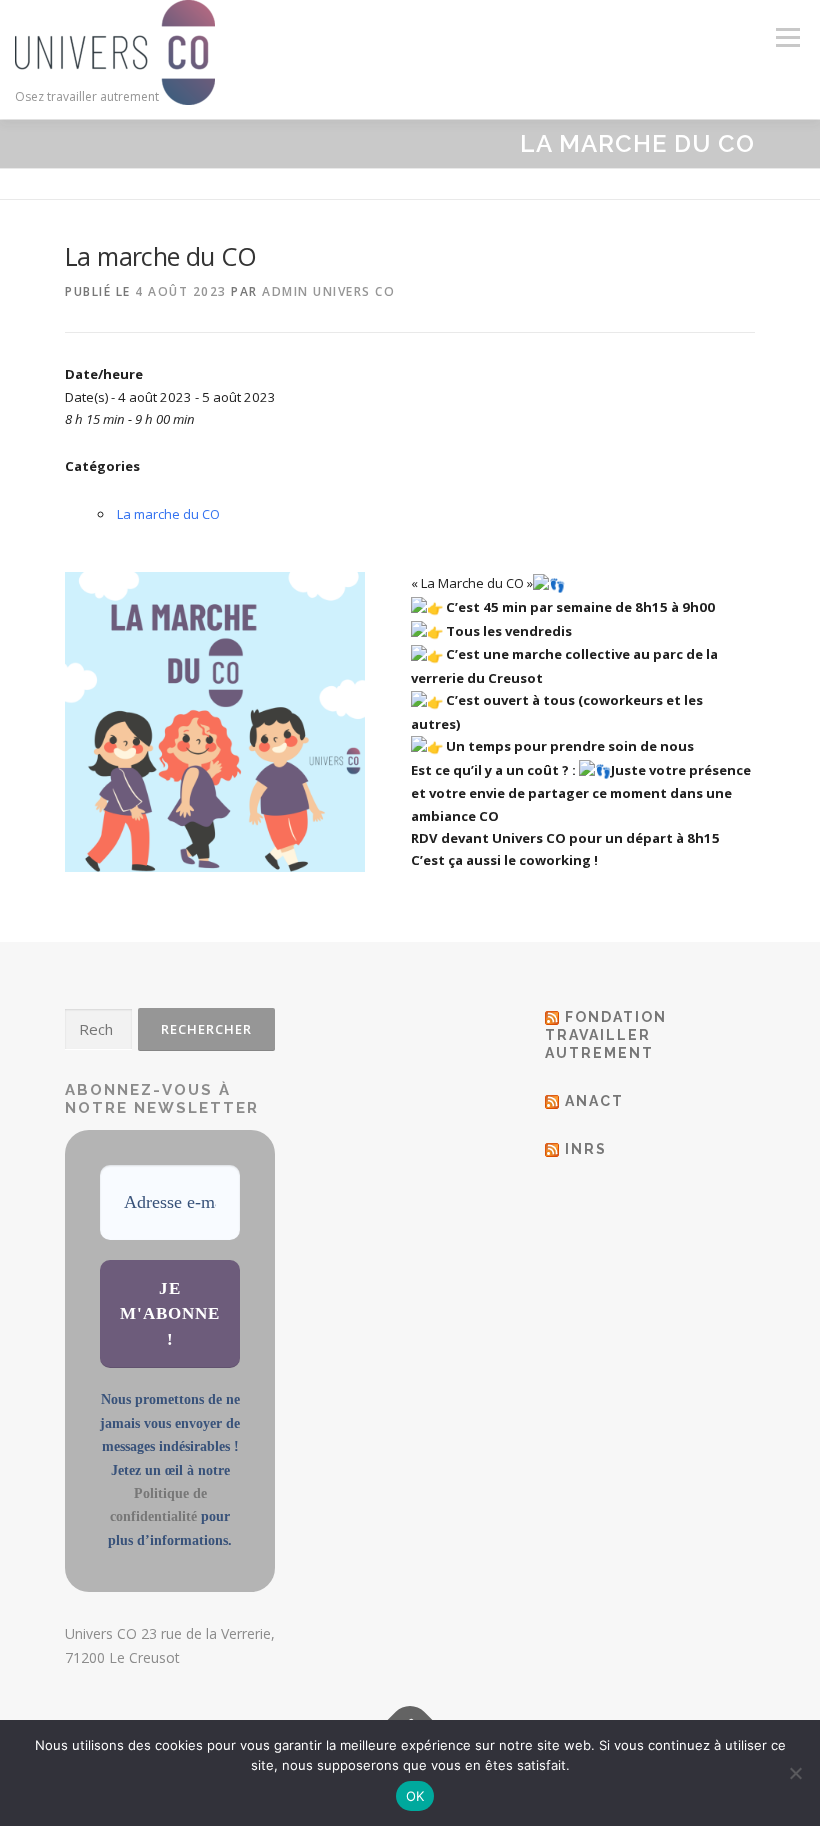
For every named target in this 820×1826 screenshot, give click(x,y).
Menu (787, 37)
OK (415, 1796)
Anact (594, 1101)
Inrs (586, 1149)
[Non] (795, 1773)
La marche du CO (168, 514)
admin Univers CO (328, 291)
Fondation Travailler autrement (606, 1035)
